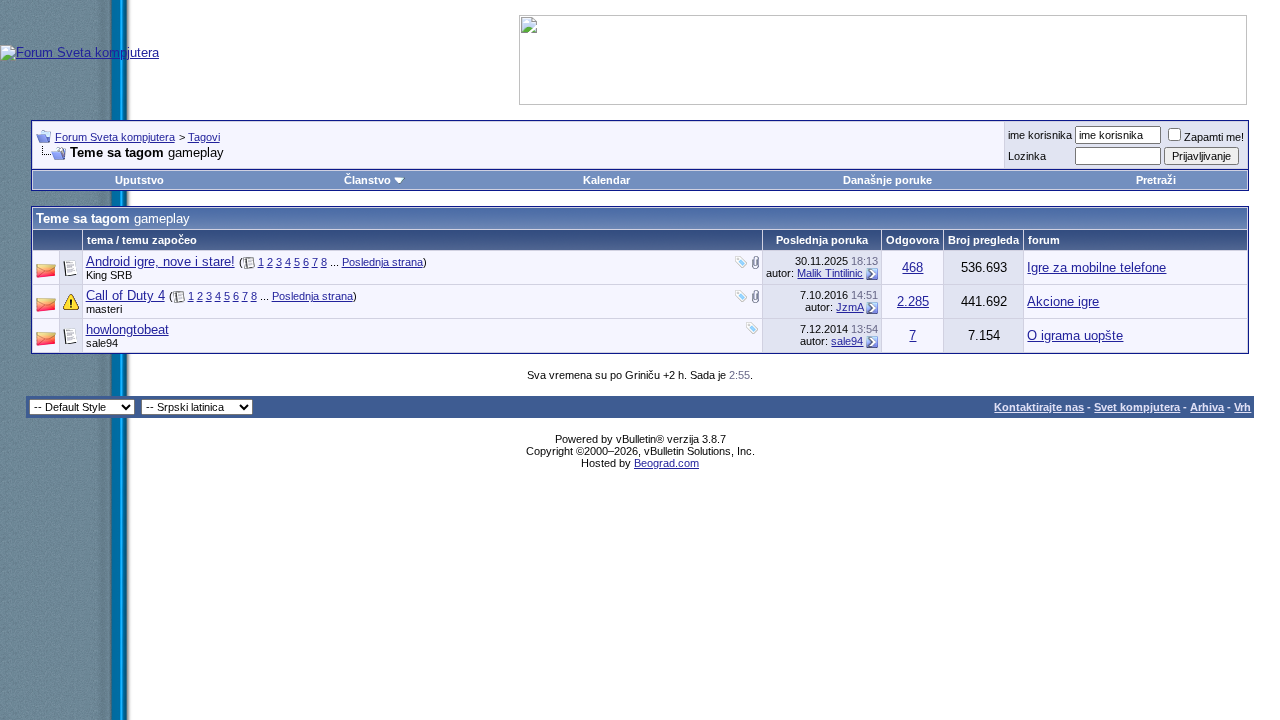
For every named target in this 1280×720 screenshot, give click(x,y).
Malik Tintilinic (830, 273)
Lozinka (1027, 156)
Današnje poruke (887, 180)
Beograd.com (666, 463)
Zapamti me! (1214, 137)
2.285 (913, 301)
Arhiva (1207, 407)
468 (912, 267)
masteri (104, 309)
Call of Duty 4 (125, 295)
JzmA (849, 307)
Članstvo (367, 180)
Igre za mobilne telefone (1096, 267)
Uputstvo (139, 180)
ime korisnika (1040, 135)
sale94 (102, 343)
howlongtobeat (127, 329)
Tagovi (204, 137)
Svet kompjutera (1137, 407)
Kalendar (606, 180)
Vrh (1242, 407)
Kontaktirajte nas (1039, 407)
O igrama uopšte (1075, 335)
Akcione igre (1063, 301)
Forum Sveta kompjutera (115, 137)
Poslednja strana (382, 262)
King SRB (109, 275)
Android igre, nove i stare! (160, 261)
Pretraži (1156, 180)
